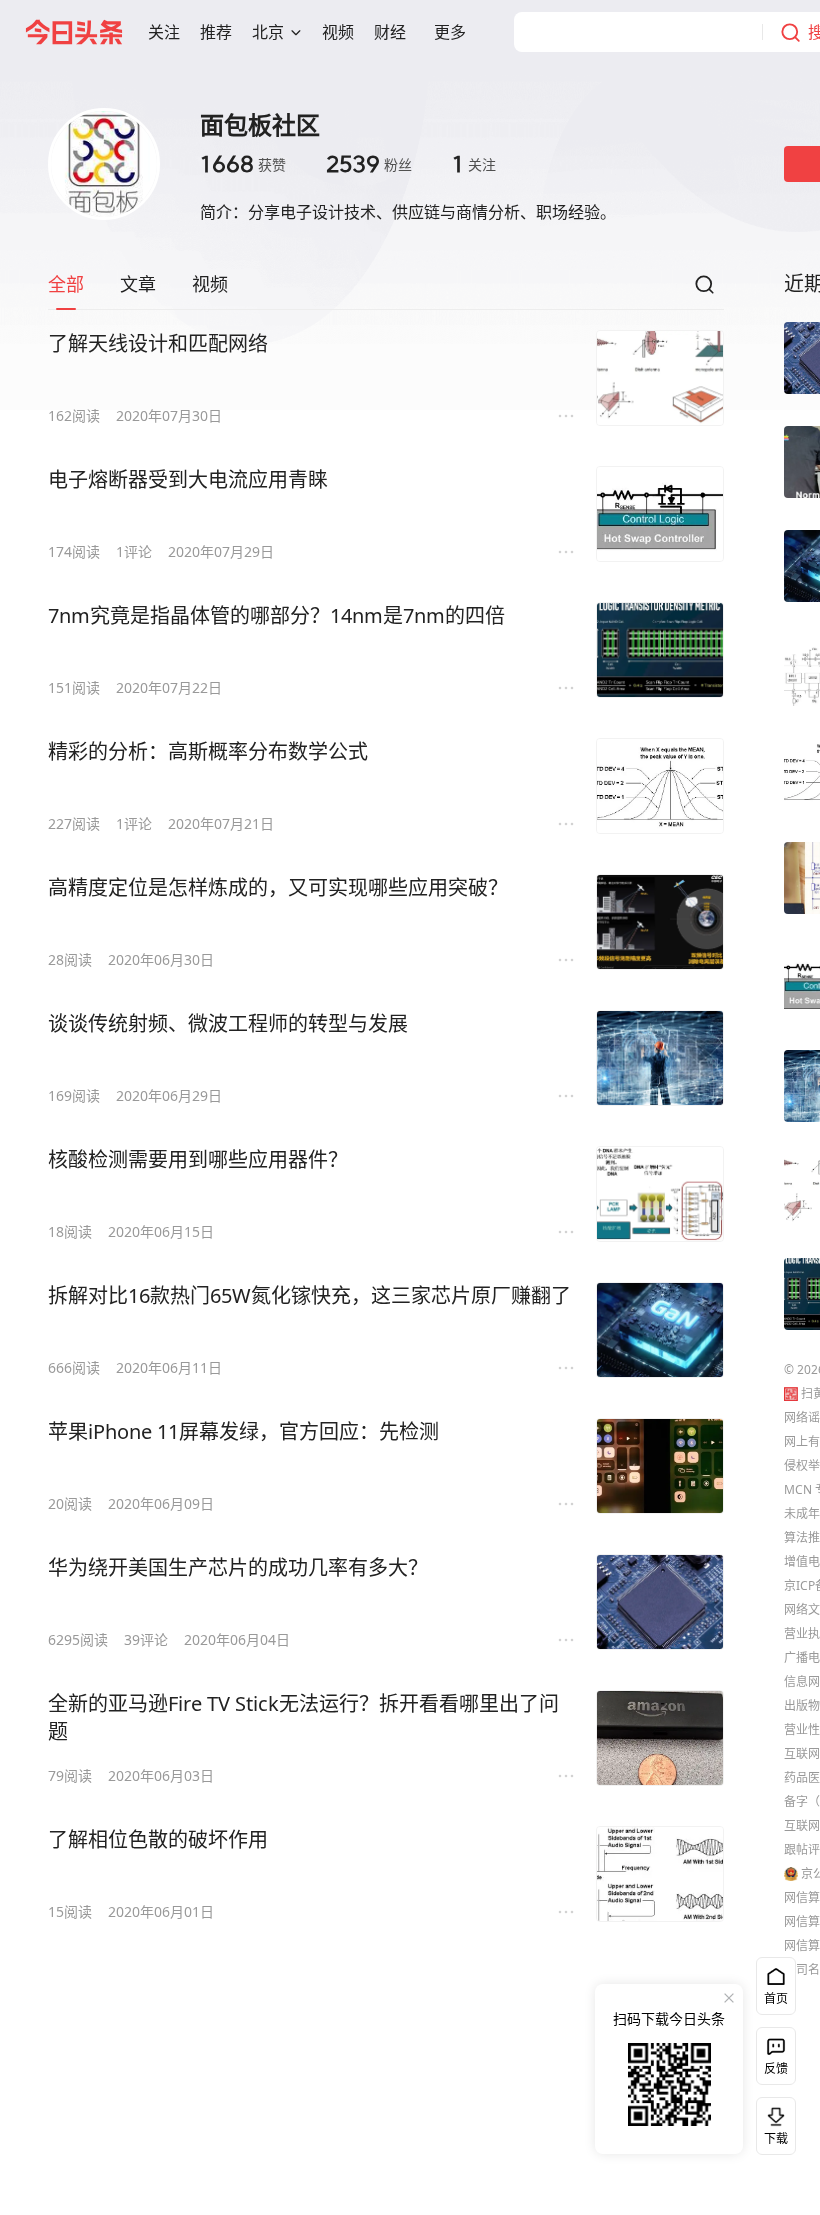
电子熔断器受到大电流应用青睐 (188, 479)
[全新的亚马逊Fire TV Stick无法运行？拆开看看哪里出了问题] (660, 1738)
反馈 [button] (776, 2068)
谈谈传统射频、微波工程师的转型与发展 (228, 1023)
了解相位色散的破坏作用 (158, 1839)
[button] (164, 32)
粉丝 (369, 164)
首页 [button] (776, 1998)
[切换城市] (296, 32)
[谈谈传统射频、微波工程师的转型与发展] (660, 1058)
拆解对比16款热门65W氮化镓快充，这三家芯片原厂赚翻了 (309, 1295)
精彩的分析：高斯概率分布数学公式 (208, 751)
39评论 (146, 1639)
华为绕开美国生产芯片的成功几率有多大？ (238, 1567)
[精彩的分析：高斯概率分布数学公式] (660, 786)
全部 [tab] (66, 284)
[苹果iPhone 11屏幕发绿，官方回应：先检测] (660, 1466)
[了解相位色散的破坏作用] (660, 1874)
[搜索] (704, 290)
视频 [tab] (210, 284)
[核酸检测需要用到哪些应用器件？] (660, 1194)
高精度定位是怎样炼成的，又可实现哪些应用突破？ (278, 887)
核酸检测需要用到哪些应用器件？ (198, 1159)
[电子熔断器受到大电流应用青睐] (660, 514)
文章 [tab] (138, 284)
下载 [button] (772, 2122)
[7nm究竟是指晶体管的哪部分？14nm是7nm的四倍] (660, 650)
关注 (474, 164)
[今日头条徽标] (74, 32)
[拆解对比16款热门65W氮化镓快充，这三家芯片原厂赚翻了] (660, 1330)
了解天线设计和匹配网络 (158, 343)
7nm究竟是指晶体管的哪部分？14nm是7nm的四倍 (276, 615)
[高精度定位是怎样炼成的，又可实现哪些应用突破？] (660, 922)
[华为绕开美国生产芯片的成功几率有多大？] (660, 1602)
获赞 (243, 164)
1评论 (134, 551)
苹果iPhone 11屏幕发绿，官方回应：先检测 (243, 1431)
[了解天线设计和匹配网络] (660, 378)
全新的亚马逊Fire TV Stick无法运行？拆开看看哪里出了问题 (303, 1717)
